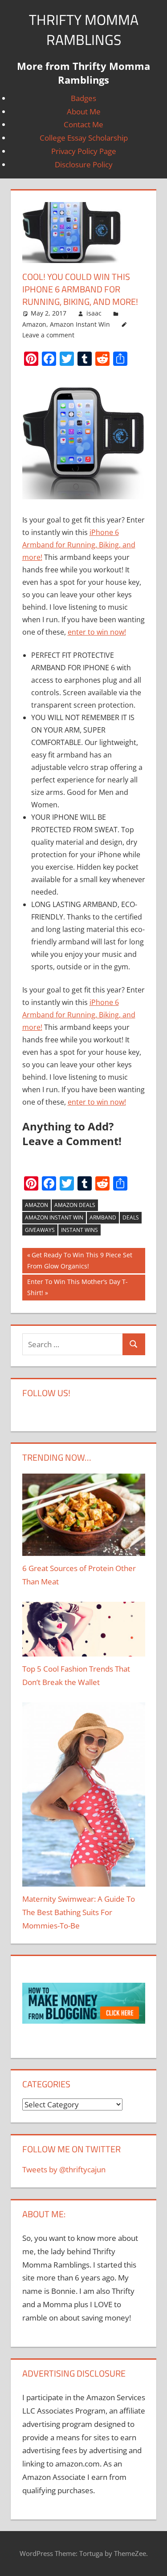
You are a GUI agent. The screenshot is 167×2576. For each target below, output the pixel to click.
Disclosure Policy (84, 164)
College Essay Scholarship (84, 138)
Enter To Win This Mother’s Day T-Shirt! (77, 1287)
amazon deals (75, 1205)
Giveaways (40, 1230)
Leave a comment (48, 335)
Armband (103, 1217)
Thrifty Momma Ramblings (84, 30)
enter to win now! (97, 632)
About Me (84, 111)
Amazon (34, 324)
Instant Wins (79, 1230)
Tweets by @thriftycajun (64, 2169)
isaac (94, 313)
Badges (83, 98)
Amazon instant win (54, 1217)
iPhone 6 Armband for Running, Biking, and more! (79, 545)
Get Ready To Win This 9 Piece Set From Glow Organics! (80, 1260)
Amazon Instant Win (80, 324)
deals (131, 1217)
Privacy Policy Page (84, 151)
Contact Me (83, 124)
